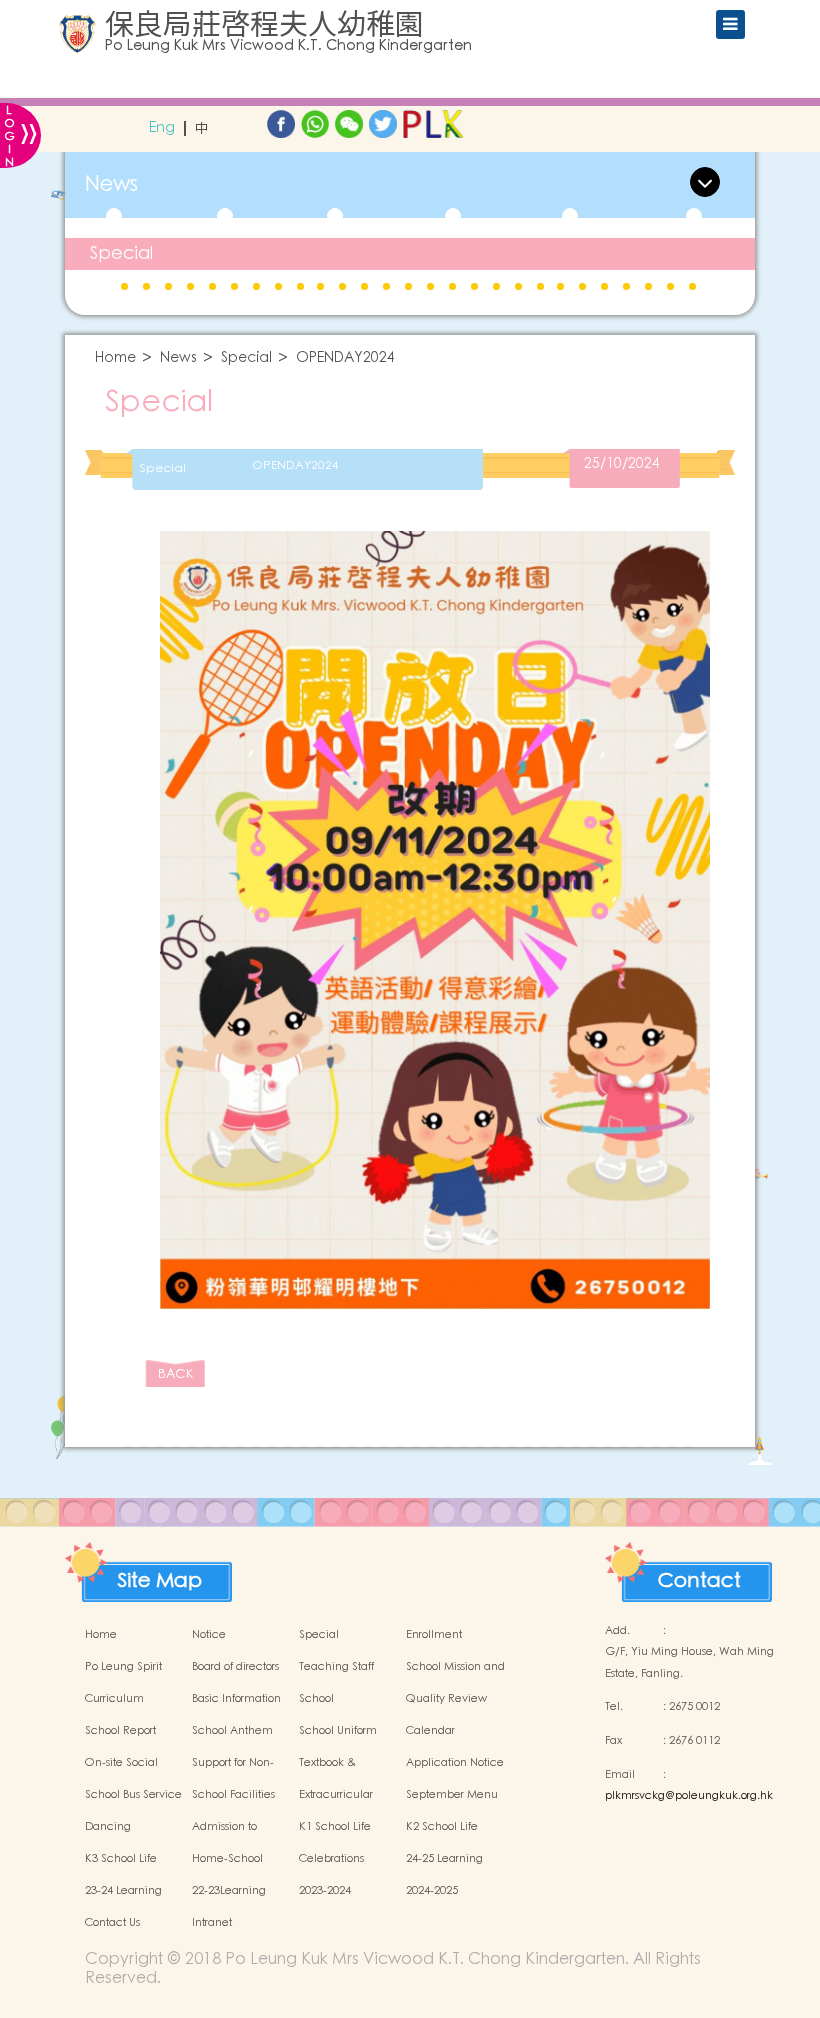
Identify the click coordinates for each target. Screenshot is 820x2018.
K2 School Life (442, 1827)
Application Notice (455, 1763)
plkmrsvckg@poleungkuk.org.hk (689, 1796)
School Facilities (233, 1795)
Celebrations (331, 1859)
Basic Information (236, 1699)
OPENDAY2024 (345, 358)
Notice (209, 1635)
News (178, 358)
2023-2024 (325, 1891)
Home (115, 358)
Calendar (430, 1731)
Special (121, 253)
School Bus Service (133, 1795)
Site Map (160, 1576)
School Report (120, 1731)
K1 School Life (335, 1827)
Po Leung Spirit (123, 1667)
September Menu (452, 1795)
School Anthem (232, 1731)
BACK (175, 1374)
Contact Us (112, 1923)
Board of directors (235, 1667)
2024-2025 (432, 1891)
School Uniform (338, 1731)
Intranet (212, 1923)
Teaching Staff (336, 1667)
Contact (699, 1576)
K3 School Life (121, 1859)
